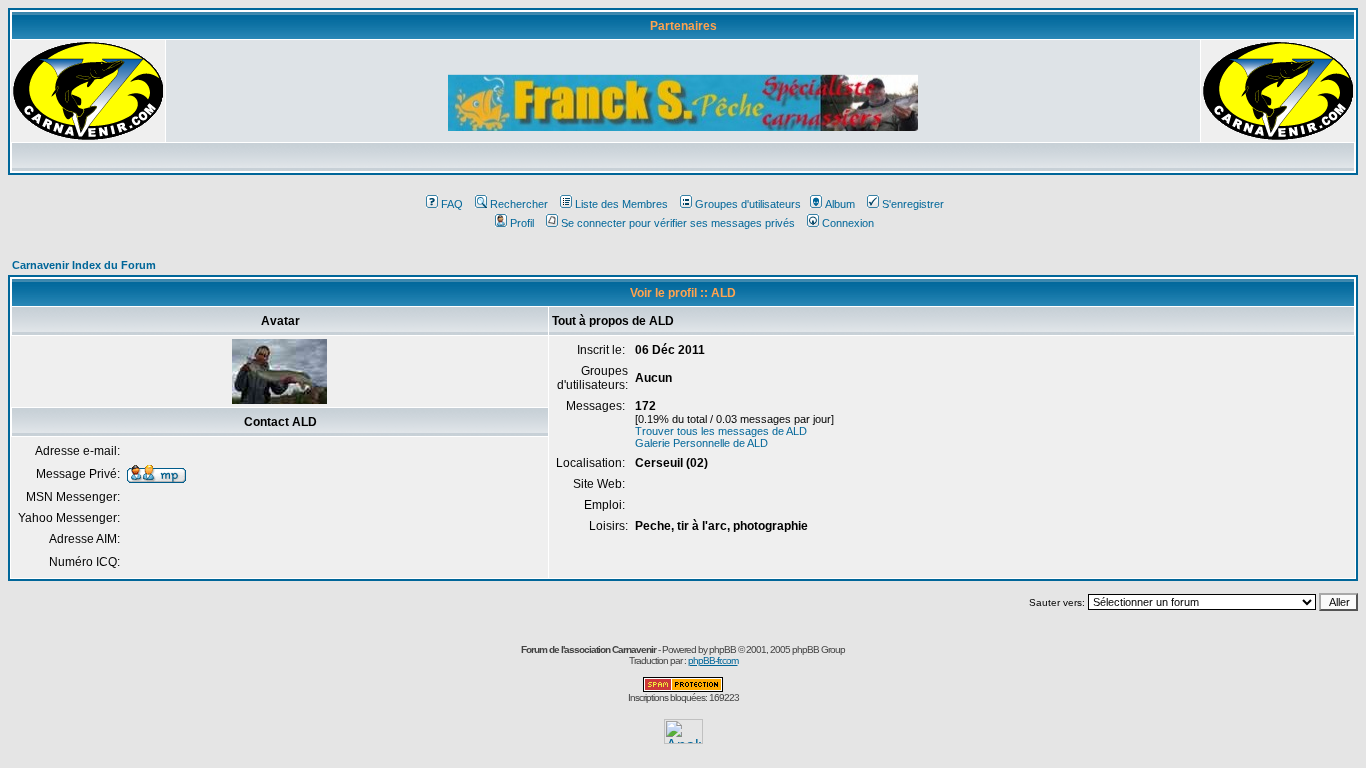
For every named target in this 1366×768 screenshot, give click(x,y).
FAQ (452, 204)
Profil (522, 223)
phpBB (722, 649)
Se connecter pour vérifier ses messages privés (678, 223)
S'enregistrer (913, 204)
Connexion (848, 223)
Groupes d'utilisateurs (748, 204)
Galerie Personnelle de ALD (701, 443)
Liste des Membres (621, 204)
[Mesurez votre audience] (683, 738)
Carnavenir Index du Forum (84, 265)
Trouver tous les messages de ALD (721, 431)
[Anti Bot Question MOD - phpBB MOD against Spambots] (683, 688)
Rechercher (519, 204)
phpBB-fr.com (713, 660)
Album (840, 204)
